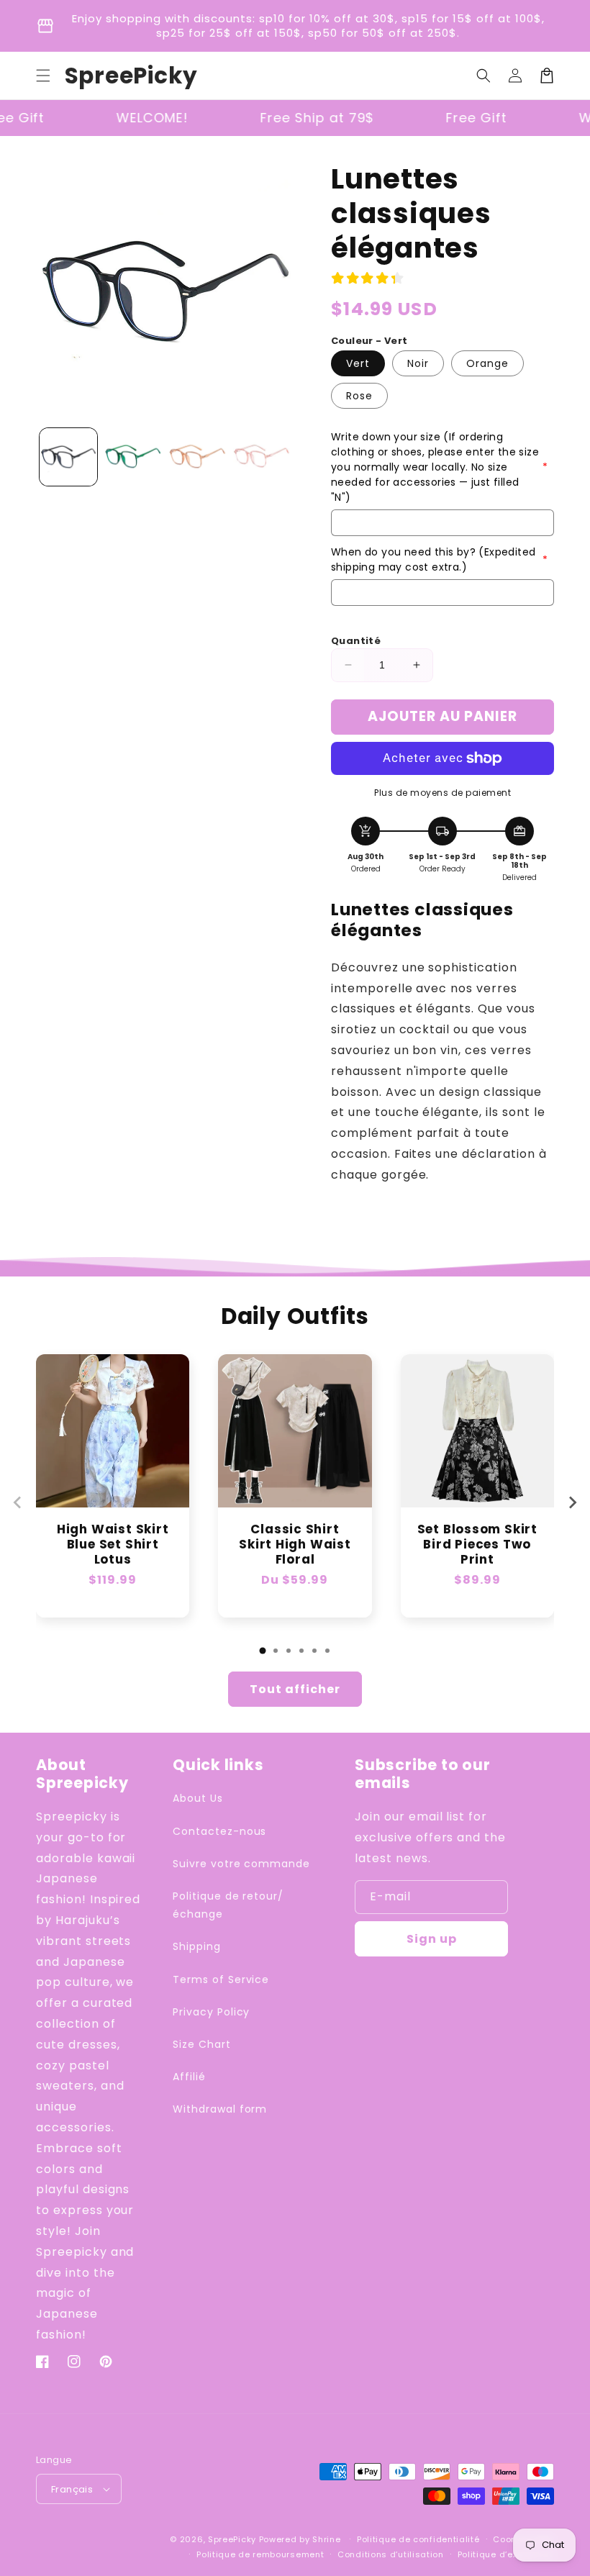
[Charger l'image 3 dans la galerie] (197, 457)
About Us (198, 1798)
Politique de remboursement (260, 2554)
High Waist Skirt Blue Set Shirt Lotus (113, 1544)
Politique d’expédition (506, 2554)
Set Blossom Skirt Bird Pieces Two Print (477, 1544)
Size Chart (202, 2044)
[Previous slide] (18, 1502)
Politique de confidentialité (418, 2539)
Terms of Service (221, 1979)
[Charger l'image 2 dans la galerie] (133, 457)
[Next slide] (572, 1502)
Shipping (197, 1946)
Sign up (432, 1939)
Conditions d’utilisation (391, 2554)
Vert (358, 363)
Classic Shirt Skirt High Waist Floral (295, 1544)
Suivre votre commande (241, 1864)
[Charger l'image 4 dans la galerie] (262, 457)
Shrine (326, 2539)
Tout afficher (295, 1689)
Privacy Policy (211, 2012)
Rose (359, 396)
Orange (487, 363)
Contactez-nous (219, 1831)
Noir (418, 363)
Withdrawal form (220, 2109)
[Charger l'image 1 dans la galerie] (68, 457)
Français (72, 2489)
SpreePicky (232, 2539)
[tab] (263, 1651)
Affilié (189, 2077)
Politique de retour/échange (228, 1905)
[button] (43, 76)
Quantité (356, 641)
